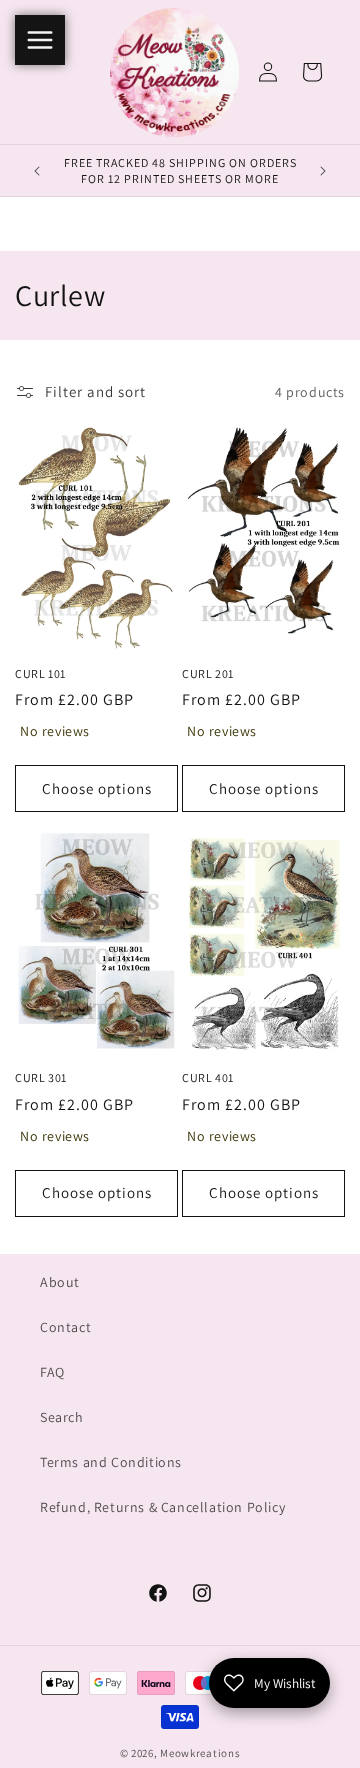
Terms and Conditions (111, 1462)
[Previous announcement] (37, 171)
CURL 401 (208, 1077)
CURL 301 (41, 1077)
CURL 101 (40, 673)
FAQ (52, 1372)
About (60, 1282)
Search (62, 1417)
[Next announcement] (323, 171)
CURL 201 (208, 673)
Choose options (97, 788)
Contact (65, 1327)
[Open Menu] (40, 40)
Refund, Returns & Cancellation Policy (162, 1507)
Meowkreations (200, 1753)
